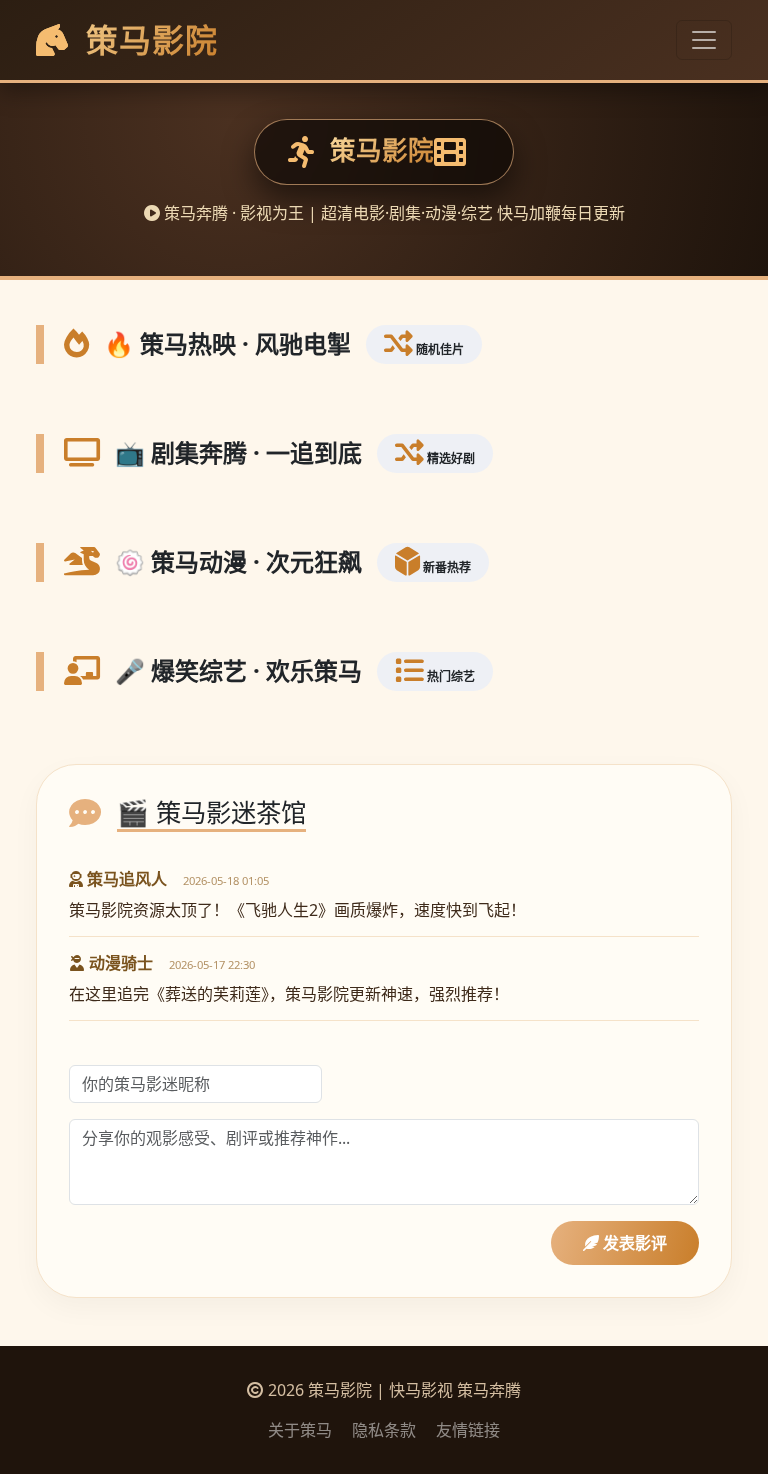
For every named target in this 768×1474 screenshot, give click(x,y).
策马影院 (147, 39)
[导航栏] (704, 40)
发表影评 (633, 1243)
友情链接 (468, 1430)
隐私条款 (384, 1430)
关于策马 (300, 1430)
